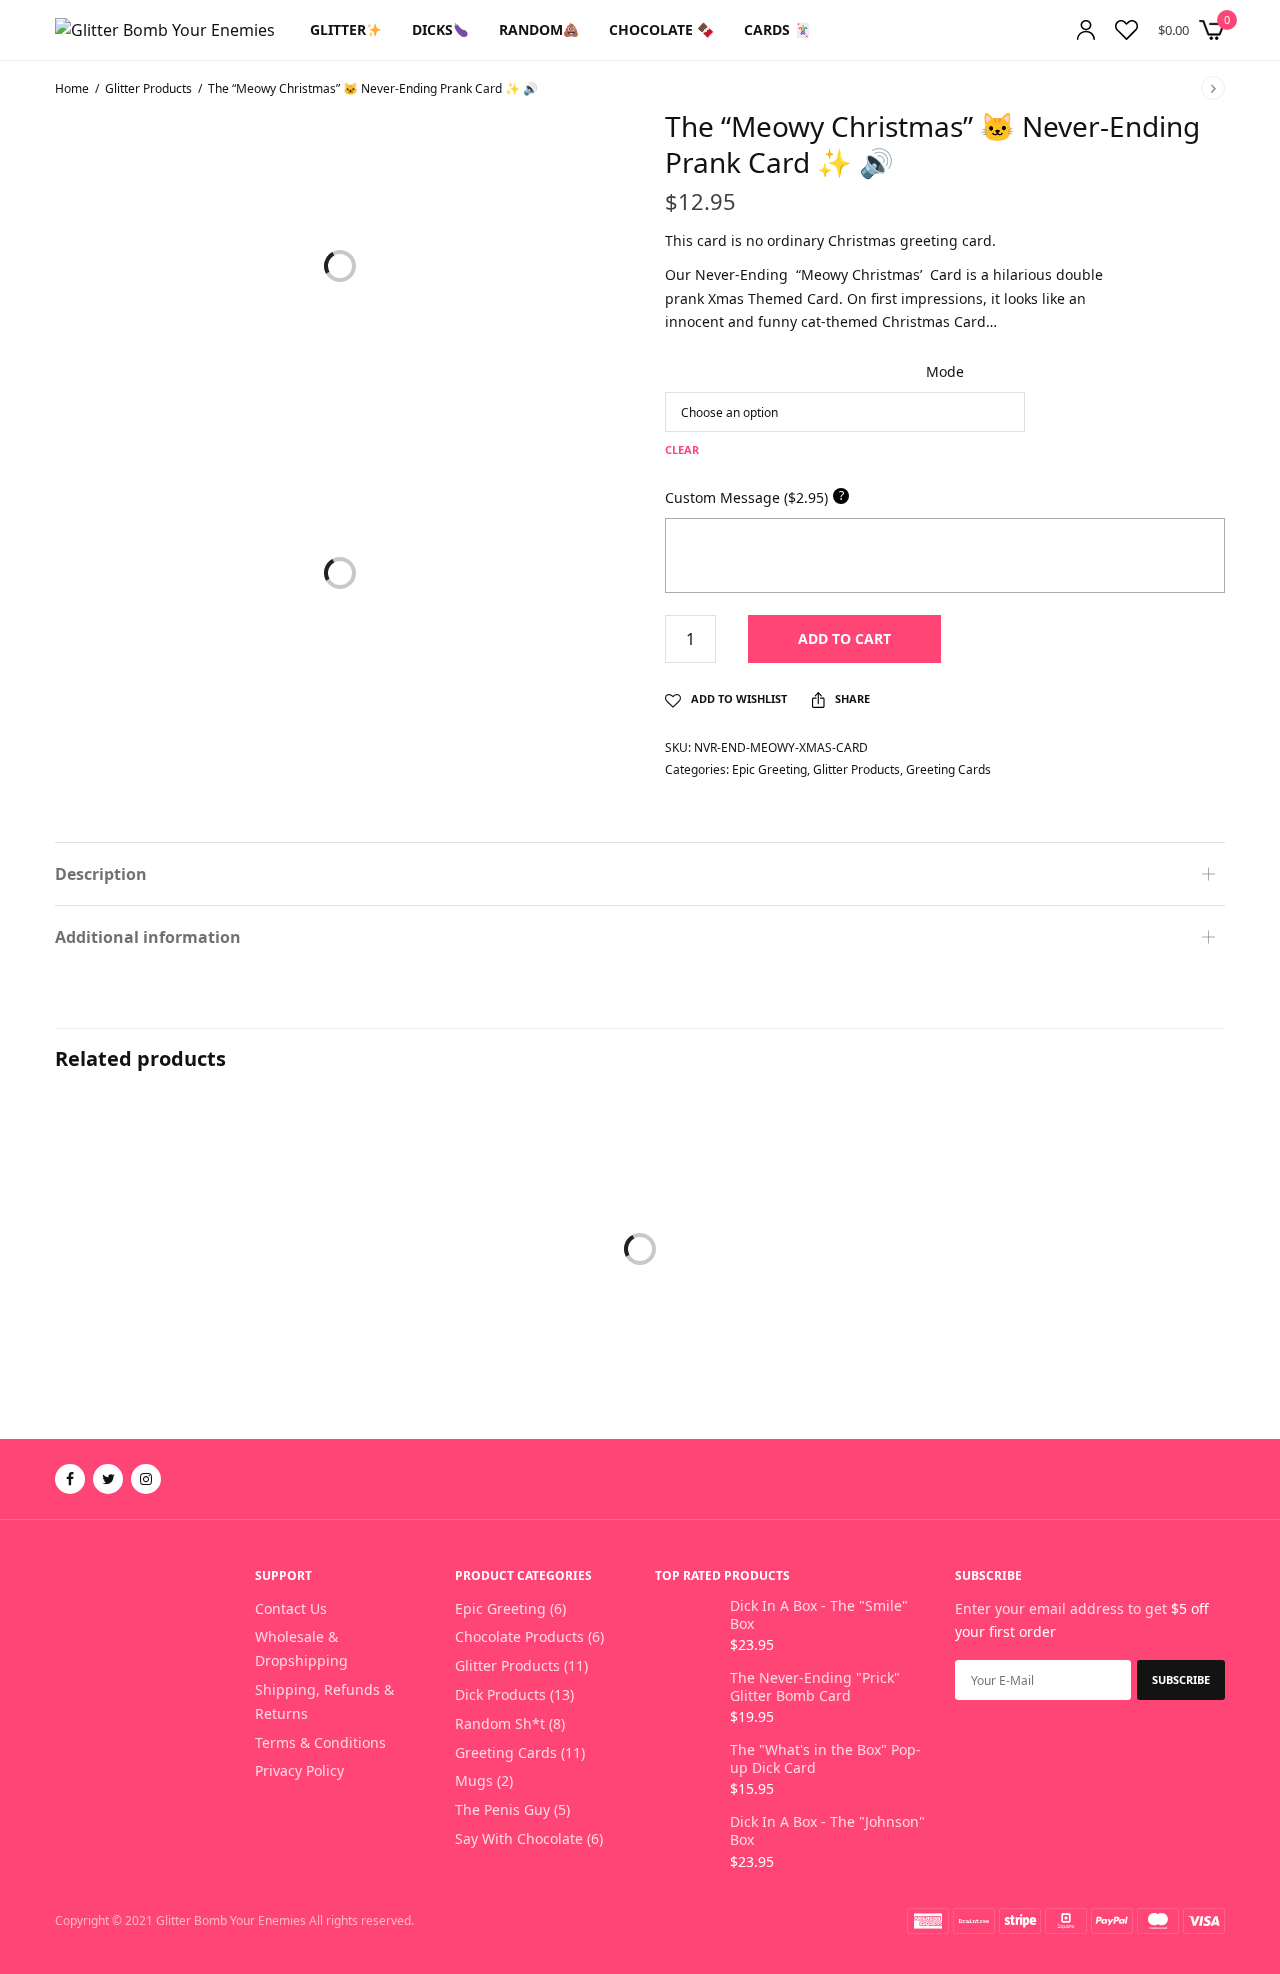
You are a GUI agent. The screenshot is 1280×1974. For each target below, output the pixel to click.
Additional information (148, 937)
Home (72, 88)
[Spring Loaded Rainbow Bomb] (640, 1284)
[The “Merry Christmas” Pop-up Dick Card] (240, 1284)
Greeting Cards (948, 769)
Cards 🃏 (777, 29)
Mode (945, 371)
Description (101, 874)
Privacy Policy (299, 1770)
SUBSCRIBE (1181, 1679)
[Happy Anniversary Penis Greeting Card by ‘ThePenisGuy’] (1040, 1284)
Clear (682, 449)
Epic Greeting (769, 769)
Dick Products (500, 1694)
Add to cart (844, 638)
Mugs (474, 1780)
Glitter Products (148, 88)
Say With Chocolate (519, 1838)
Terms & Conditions (320, 1742)
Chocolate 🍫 (661, 29)
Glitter (338, 29)
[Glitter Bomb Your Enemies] (165, 30)
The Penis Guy (502, 1809)
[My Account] (1086, 30)
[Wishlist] (1126, 30)
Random (531, 29)
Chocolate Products (519, 1636)
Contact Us (291, 1608)
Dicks (432, 29)
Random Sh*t (500, 1723)
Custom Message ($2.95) (754, 497)
